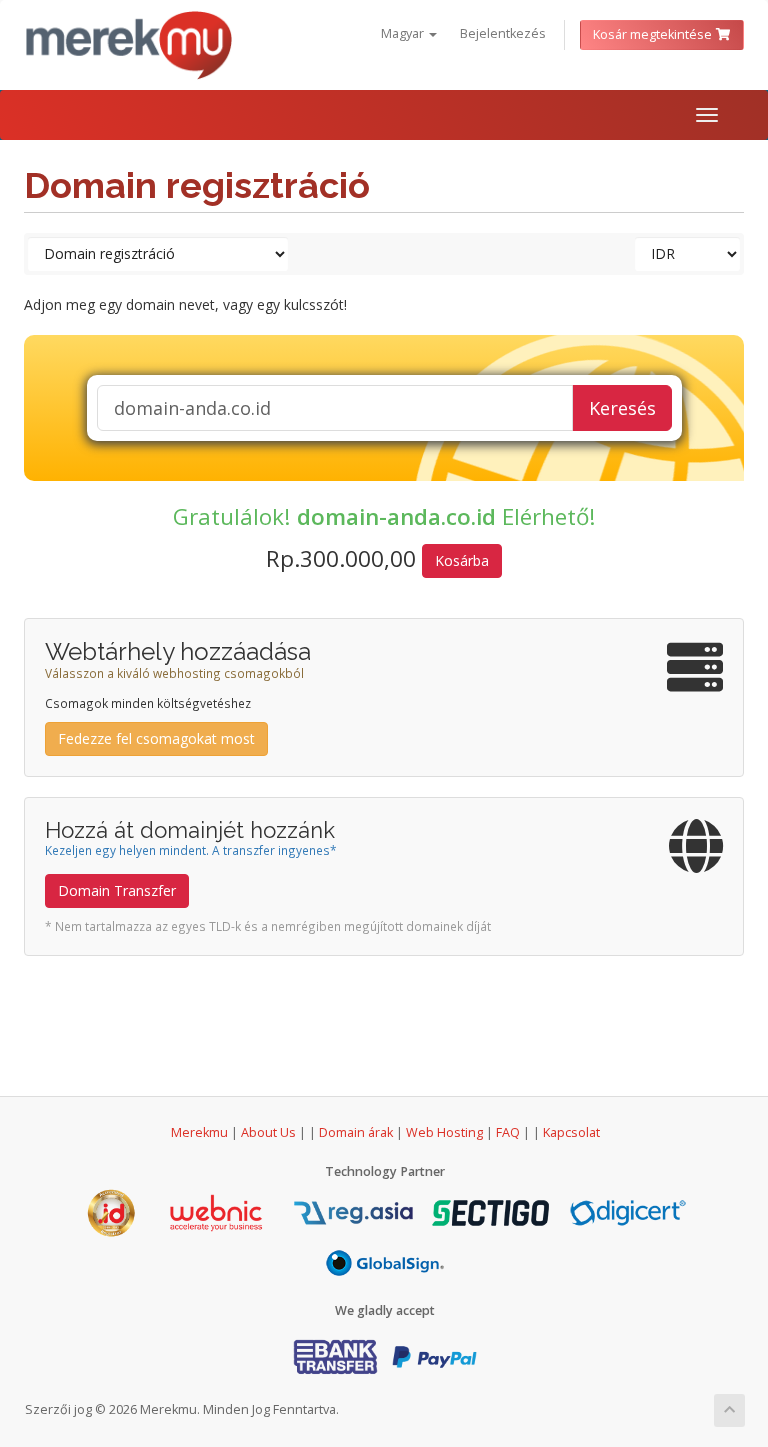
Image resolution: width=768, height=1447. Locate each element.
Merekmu (199, 1132)
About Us (268, 1132)
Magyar (404, 33)
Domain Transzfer (117, 890)
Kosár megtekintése (654, 34)
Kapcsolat (571, 1132)
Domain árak (356, 1132)
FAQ (509, 1132)
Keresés (622, 408)
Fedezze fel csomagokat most (156, 738)
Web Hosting (444, 1132)
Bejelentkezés (503, 33)
